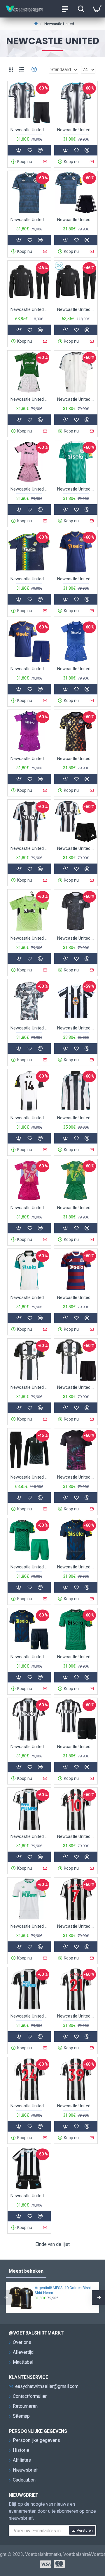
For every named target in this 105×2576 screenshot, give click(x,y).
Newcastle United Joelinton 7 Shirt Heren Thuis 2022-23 (76, 1926)
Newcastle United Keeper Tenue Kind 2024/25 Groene (76, 1208)
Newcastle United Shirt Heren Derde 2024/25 (29, 1297)
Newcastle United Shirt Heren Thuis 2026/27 (76, 130)
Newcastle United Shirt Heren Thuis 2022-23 (29, 2016)
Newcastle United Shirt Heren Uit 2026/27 (29, 220)
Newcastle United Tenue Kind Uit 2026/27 (76, 220)
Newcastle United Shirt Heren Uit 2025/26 (76, 489)
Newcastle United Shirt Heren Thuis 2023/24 (29, 1747)
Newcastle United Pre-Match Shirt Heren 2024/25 (76, 938)
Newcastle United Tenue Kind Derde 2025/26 (29, 669)
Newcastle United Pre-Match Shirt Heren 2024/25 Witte (29, 1028)
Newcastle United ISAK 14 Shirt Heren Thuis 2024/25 (29, 1118)
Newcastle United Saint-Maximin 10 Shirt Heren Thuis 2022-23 (76, 1836)
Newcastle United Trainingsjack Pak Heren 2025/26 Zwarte (29, 309)
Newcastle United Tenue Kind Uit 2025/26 (29, 399)
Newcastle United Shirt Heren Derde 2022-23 (29, 1926)
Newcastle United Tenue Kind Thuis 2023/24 (76, 1747)
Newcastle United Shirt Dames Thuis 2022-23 (29, 1836)
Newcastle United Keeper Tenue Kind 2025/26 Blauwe (76, 669)
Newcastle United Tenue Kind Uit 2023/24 (29, 1567)
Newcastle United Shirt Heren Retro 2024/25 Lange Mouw (76, 1118)
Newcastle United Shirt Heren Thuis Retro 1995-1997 (76, 1028)
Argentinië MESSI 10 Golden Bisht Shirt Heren (63, 2290)
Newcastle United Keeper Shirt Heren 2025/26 (29, 938)
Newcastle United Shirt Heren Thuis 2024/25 (29, 1387)
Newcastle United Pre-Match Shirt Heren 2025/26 (76, 759)
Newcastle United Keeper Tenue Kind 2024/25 (29, 1208)
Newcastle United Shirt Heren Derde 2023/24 (76, 1567)
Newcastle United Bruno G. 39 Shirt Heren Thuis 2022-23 (76, 2106)
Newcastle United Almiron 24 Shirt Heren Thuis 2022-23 (29, 2106)
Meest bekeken (26, 2271)
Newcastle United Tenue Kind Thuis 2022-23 (29, 2196)
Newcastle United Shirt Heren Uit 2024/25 (76, 1297)
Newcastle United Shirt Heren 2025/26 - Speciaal (29, 579)
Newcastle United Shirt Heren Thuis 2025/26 (29, 848)
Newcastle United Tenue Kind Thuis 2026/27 (29, 130)
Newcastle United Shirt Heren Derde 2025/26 (76, 579)
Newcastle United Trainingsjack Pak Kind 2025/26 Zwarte (76, 309)
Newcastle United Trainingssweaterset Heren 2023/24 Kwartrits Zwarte (29, 1477)
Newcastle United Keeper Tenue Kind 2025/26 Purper (29, 759)
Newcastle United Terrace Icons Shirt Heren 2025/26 (76, 399)
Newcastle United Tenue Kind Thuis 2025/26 (76, 848)
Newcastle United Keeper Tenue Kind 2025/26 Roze (29, 489)
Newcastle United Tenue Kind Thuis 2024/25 (76, 1387)
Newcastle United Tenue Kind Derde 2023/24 (29, 1657)
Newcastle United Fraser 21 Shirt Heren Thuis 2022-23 (76, 2016)
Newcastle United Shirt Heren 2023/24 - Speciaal (76, 1477)
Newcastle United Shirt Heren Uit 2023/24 (76, 1657)
